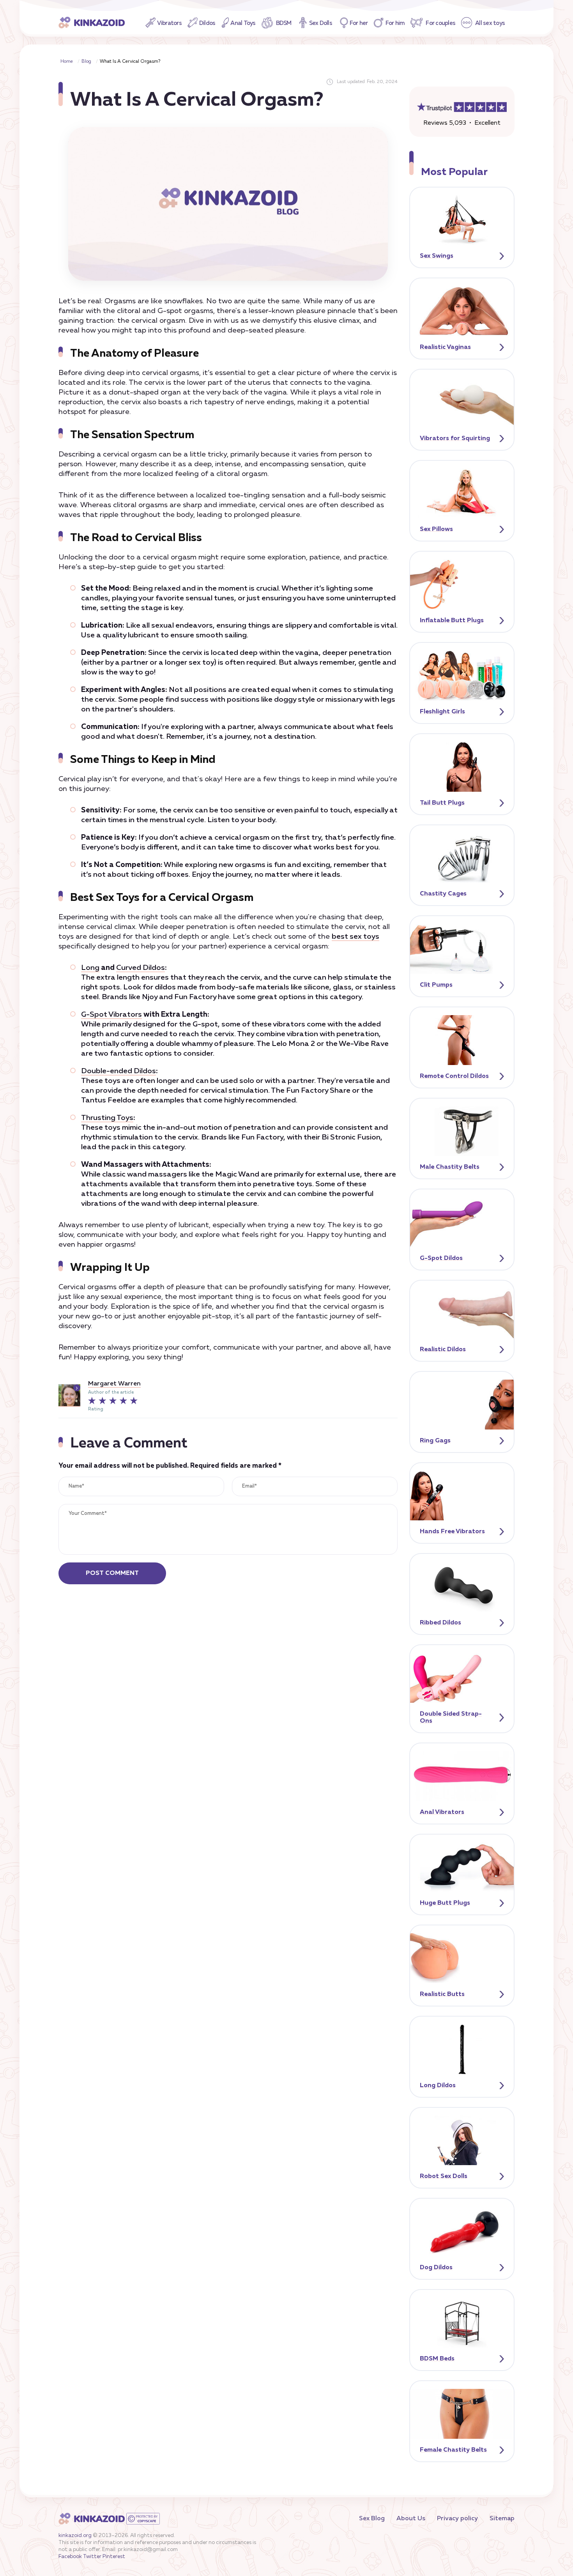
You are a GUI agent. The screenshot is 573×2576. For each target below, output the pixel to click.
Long (90, 968)
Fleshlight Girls (442, 712)
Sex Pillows (436, 529)
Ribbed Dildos (440, 1623)
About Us (411, 2519)
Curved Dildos (141, 968)
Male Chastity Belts (450, 1167)
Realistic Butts (442, 1994)
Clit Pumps (436, 985)
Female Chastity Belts (453, 2450)
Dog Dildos (436, 2268)
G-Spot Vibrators (111, 1015)
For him (395, 23)
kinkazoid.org (75, 2536)
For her (359, 23)
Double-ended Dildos (118, 1071)
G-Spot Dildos (441, 1258)
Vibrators (169, 23)
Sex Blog (372, 2519)
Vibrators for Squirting (455, 439)
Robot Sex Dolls (444, 2176)
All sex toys (490, 23)
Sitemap (502, 2519)
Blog (86, 62)
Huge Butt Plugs (445, 1903)
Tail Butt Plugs (442, 803)
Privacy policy (457, 2519)
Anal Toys (243, 23)
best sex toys (355, 937)
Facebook (70, 2557)
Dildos (207, 23)
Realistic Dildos (443, 1350)
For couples (440, 23)
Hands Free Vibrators (452, 1532)
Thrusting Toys (107, 1118)
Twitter (92, 2557)
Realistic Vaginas (445, 347)
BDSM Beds (437, 2359)
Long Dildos (438, 2086)
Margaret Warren (114, 1384)
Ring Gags (435, 1441)
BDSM (284, 23)
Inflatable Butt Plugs (452, 621)
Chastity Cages (443, 894)
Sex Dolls (321, 23)
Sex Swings (437, 256)
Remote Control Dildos (454, 1076)
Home (67, 62)
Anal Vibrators (442, 1812)
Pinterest (114, 2557)
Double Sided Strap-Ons (451, 1718)
